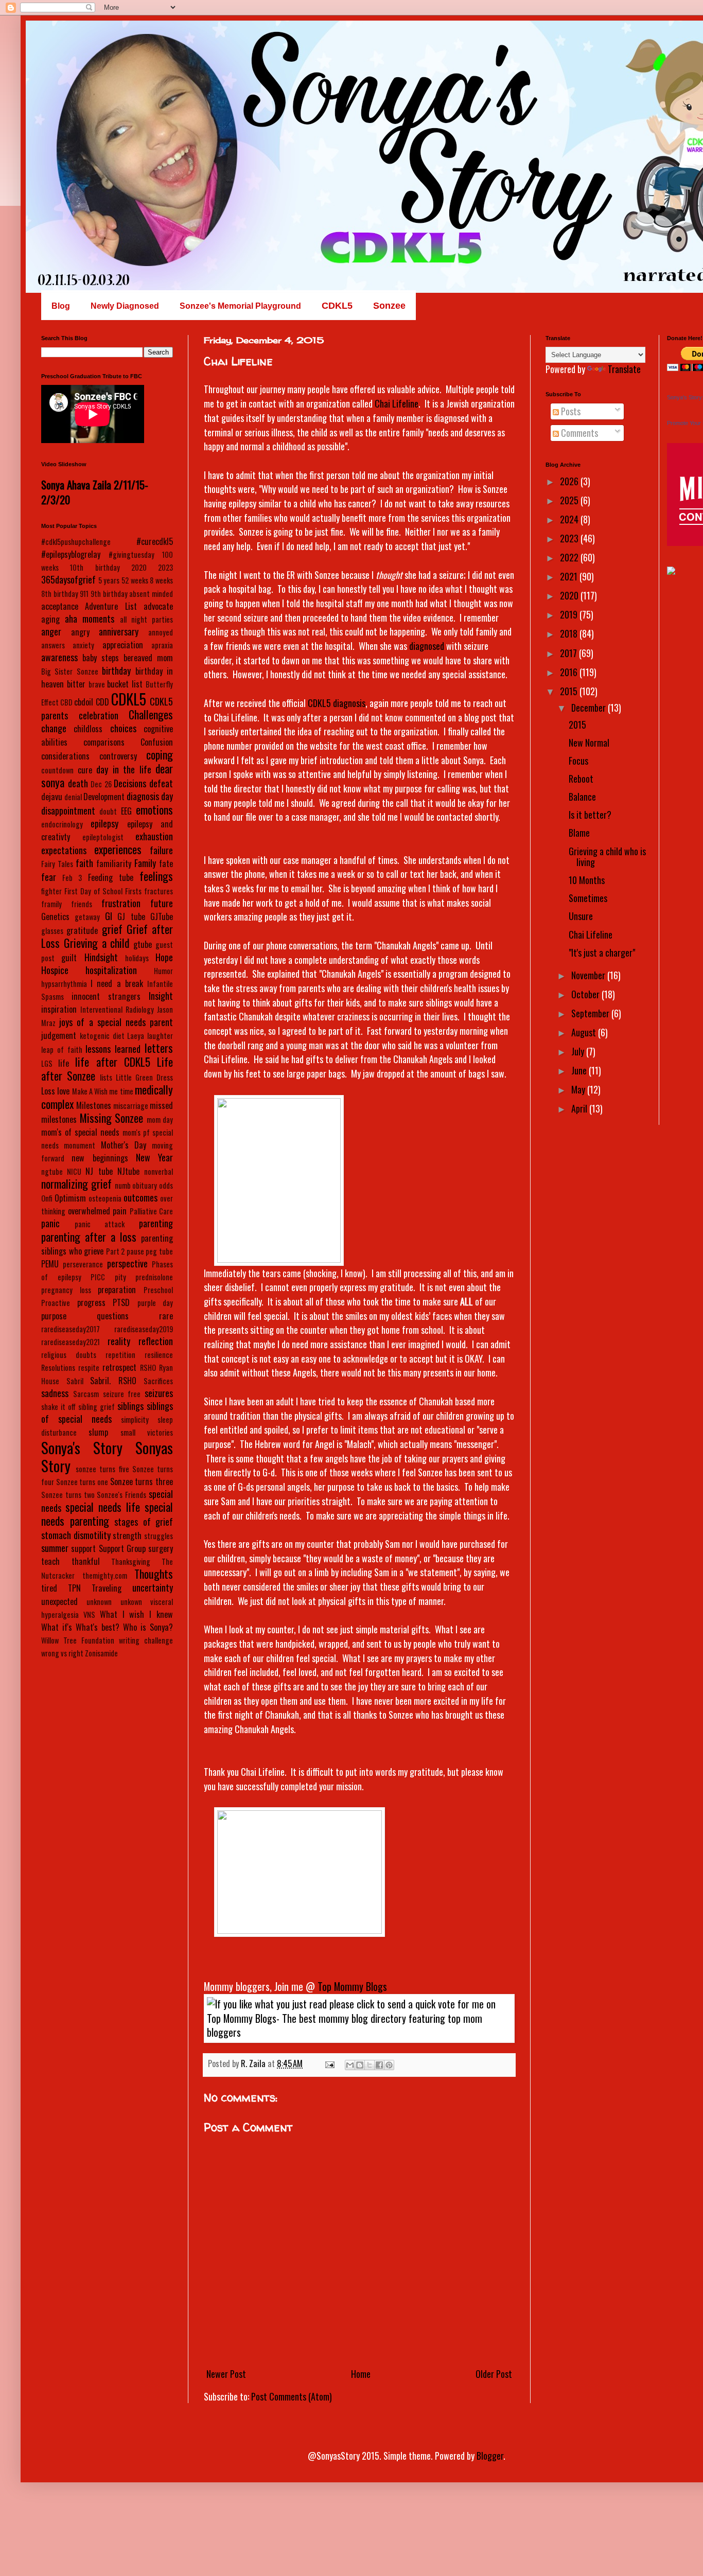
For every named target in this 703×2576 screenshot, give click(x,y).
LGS (47, 1063)
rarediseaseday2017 (71, 1329)
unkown (131, 1602)
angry (80, 632)
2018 (570, 633)
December (590, 708)
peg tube (159, 1251)
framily (51, 904)
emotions (154, 809)
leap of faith (62, 1049)
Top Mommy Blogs (352, 1986)
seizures (159, 1393)
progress (91, 1302)
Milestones (94, 1105)
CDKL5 (129, 699)
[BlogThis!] (360, 2065)
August (585, 1032)
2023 (165, 567)
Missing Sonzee (112, 1118)
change (54, 728)
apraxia (162, 645)
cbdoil (84, 702)
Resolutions (58, 1368)
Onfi (47, 1198)
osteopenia (105, 1198)
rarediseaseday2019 (144, 1329)
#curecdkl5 (155, 541)
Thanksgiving (131, 1562)
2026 (570, 481)
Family (145, 863)
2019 (570, 614)
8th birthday (60, 594)
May (579, 1089)
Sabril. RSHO (113, 1381)
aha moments (90, 619)
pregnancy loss (66, 1290)
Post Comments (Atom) (292, 2396)
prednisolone (154, 1277)
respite (89, 1368)
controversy (118, 756)
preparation (117, 1290)
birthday (116, 671)
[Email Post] (329, 2063)
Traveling (107, 1588)
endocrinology (62, 824)
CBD (66, 702)
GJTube (162, 916)
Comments (578, 433)
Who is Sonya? (148, 1627)
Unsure (581, 916)
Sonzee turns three (142, 1481)
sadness (55, 1393)
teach (50, 1561)
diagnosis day (150, 796)
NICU (74, 1171)
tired (49, 1588)
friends (82, 904)
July (579, 1051)
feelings (156, 876)
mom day (160, 1119)
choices (123, 728)
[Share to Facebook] (379, 2065)
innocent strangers (106, 996)
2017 (569, 653)
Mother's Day (124, 1145)
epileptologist (103, 837)
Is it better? (590, 815)
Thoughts (154, 1574)
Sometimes (588, 898)
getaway (87, 917)
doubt (108, 811)
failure (161, 850)
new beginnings (100, 1158)
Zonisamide (101, 1653)
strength (127, 1536)
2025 (570, 500)
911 (84, 594)
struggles (159, 1536)
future (162, 903)
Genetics (55, 916)
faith (84, 863)
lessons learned (113, 1049)
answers (53, 645)
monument (80, 1145)
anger (51, 631)
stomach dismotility (76, 1535)
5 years (109, 580)
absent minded (151, 594)
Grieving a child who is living (607, 857)
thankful (86, 1561)
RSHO (148, 1368)
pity (120, 1277)
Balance (582, 797)
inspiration (59, 1009)
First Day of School (94, 891)
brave (97, 684)
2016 (570, 672)
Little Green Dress (144, 1077)
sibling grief (96, 1407)
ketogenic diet (102, 1036)
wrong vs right (62, 1653)
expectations (64, 850)
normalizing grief (76, 1184)
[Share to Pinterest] (389, 2065)
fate (166, 863)
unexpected (59, 1601)
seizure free (122, 1394)
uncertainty (153, 1587)
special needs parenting (107, 1514)
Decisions (130, 783)
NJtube (128, 1171)
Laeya (136, 1036)
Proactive (56, 1303)
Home (361, 2374)
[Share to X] (370, 2065)
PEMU (50, 1264)
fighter (51, 891)
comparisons (104, 742)
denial (73, 797)
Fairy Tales (57, 864)
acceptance (60, 606)
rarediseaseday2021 (71, 1342)
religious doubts (69, 1355)
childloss (88, 729)
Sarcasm (86, 1394)
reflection (156, 1341)
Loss (48, 1091)
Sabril (75, 1381)
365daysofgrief (68, 579)
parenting (156, 1223)
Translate (624, 369)
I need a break (117, 983)
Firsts (133, 891)
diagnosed (428, 646)
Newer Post (226, 2374)
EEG (126, 811)
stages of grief (144, 1522)
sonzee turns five (102, 1469)
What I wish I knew (136, 1614)
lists (106, 1077)
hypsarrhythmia (64, 984)
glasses (52, 931)
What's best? (98, 1627)
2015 (570, 691)
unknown (99, 1602)
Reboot (581, 779)
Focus (578, 761)
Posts (570, 411)
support (83, 1548)
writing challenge (146, 1640)
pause (135, 1251)
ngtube (52, 1171)
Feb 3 (72, 878)
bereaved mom (148, 658)
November (589, 975)
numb (123, 1185)
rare (166, 1316)
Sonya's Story (82, 1448)
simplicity (135, 1419)
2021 (570, 576)
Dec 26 (101, 784)
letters (159, 1048)
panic (50, 1223)
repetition (120, 1355)
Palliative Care (152, 1211)
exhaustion (154, 836)
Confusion (157, 742)
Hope (164, 957)
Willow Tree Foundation (78, 1640)
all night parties (146, 619)
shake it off (58, 1407)
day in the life (124, 769)
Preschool (158, 1290)
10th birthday (95, 567)
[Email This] (350, 2065)
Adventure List (111, 606)
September (591, 1013)
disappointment (68, 810)
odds (166, 1185)
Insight (161, 996)
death (78, 783)
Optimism (70, 1198)
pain (120, 1211)
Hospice (55, 970)
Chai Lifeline (397, 403)
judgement (59, 1035)
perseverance (83, 1264)
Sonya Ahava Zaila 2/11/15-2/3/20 (95, 492)
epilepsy (104, 823)
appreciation (123, 645)
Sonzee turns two (68, 1495)
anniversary (119, 631)
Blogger (490, 2456)
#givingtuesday (131, 554)
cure (85, 770)
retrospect (119, 1367)
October (586, 994)
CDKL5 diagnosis (337, 703)
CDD (102, 702)
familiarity (114, 863)
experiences (118, 849)
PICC (98, 1277)
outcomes (140, 1197)
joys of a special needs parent (116, 1022)
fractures (159, 891)
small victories (147, 1432)
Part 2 (116, 1251)
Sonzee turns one (82, 1482)
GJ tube (131, 916)
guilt (69, 958)
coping (160, 754)
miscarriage (131, 1106)
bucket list (125, 684)
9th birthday (109, 594)
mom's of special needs (80, 1132)
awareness (59, 657)
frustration (121, 903)
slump (98, 1432)
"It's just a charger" (602, 952)
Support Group (122, 1548)
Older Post (494, 2374)
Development (104, 797)
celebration (99, 715)
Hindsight (101, 957)
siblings (130, 1406)
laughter (160, 1036)
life (64, 1063)
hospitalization (111, 970)
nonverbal (159, 1171)
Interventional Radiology (117, 1009)
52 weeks (135, 580)
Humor (163, 971)
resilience (159, 1355)
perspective (127, 1263)
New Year (154, 1157)
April (580, 1108)
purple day (155, 1303)
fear (49, 877)
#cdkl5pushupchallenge (76, 542)
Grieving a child (97, 943)
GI (109, 916)
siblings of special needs (107, 1412)
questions (113, 1316)
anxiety (83, 645)
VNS (89, 1615)
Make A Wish (90, 1091)
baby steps (101, 658)
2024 (570, 519)
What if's (57, 1627)
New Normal (589, 743)
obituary (145, 1185)
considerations (65, 756)
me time (121, 1091)
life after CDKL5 (112, 1062)
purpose (54, 1316)
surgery (161, 1548)
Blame (579, 833)
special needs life (103, 1507)
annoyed (161, 632)
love (63, 1091)
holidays (137, 958)
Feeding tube (111, 877)
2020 (139, 567)
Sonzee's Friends (121, 1495)
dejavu (52, 797)
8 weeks (161, 580)
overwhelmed (89, 1211)
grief (112, 929)
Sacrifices (158, 1381)
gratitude (82, 930)
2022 (570, 557)
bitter (76, 684)
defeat (161, 783)
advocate (158, 606)
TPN (74, 1588)
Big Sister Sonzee (70, 671)
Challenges (151, 714)
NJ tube (99, 1171)
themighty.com (105, 1575)
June (580, 1070)
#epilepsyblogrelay (71, 554)
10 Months (587, 880)
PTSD (121, 1302)
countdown (57, 770)
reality (119, 1341)
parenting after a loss (89, 1237)
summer (55, 1548)
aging (50, 619)
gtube (143, 944)
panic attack (100, 1224)
